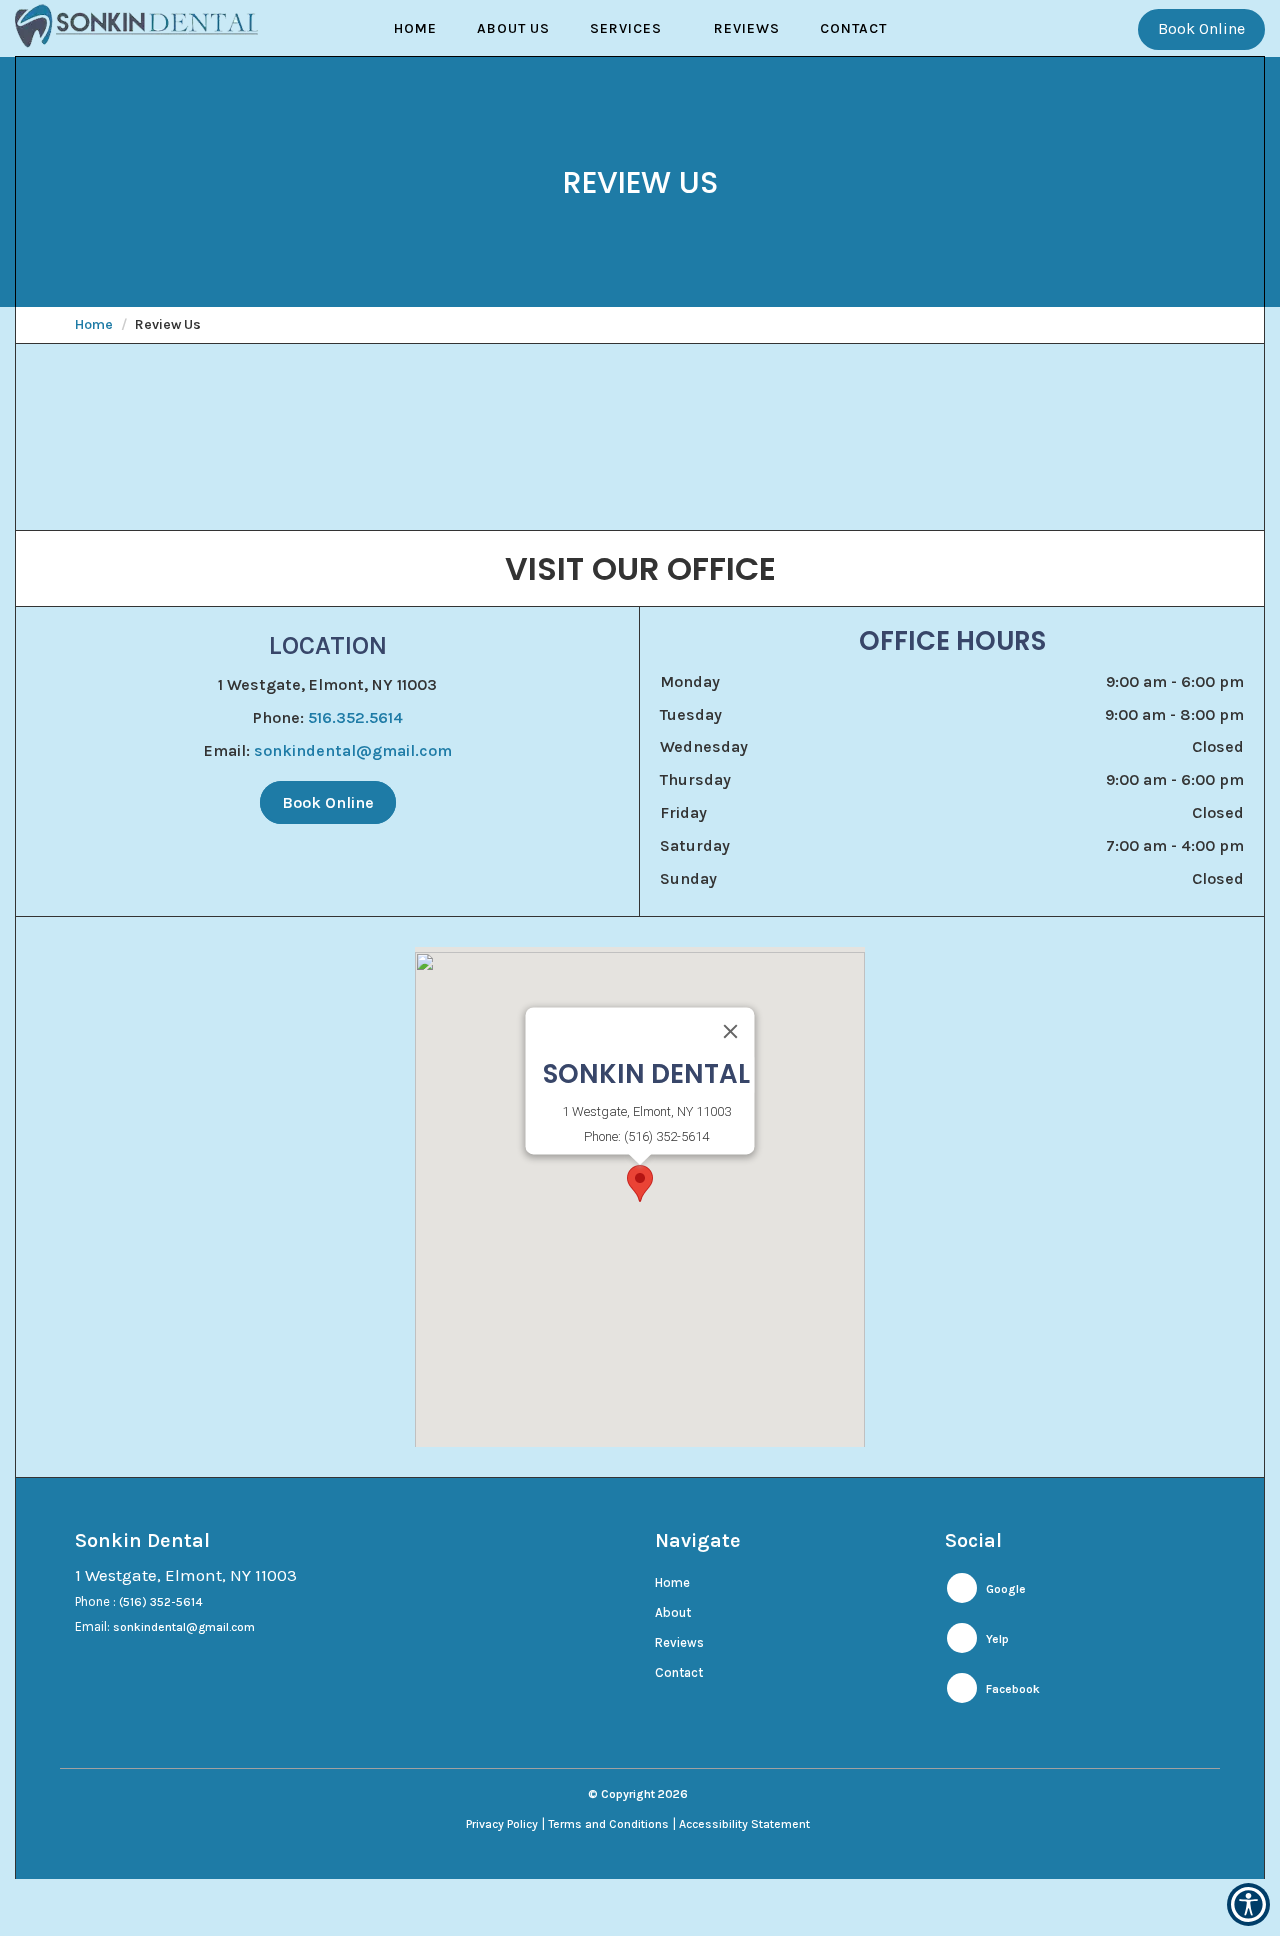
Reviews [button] (747, 28)
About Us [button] (513, 28)
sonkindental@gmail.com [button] (353, 750)
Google (1004, 1589)
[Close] (731, 1031)
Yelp (996, 1639)
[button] (640, 1183)
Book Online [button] (1201, 28)
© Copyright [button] (638, 1794)
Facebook (1011, 1689)
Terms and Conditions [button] (608, 1824)
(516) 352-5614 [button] (161, 1602)
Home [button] (415, 28)
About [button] (673, 1612)
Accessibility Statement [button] (744, 1824)
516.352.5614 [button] (355, 717)
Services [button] (626, 28)
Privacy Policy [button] (502, 1824)
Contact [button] (853, 28)
